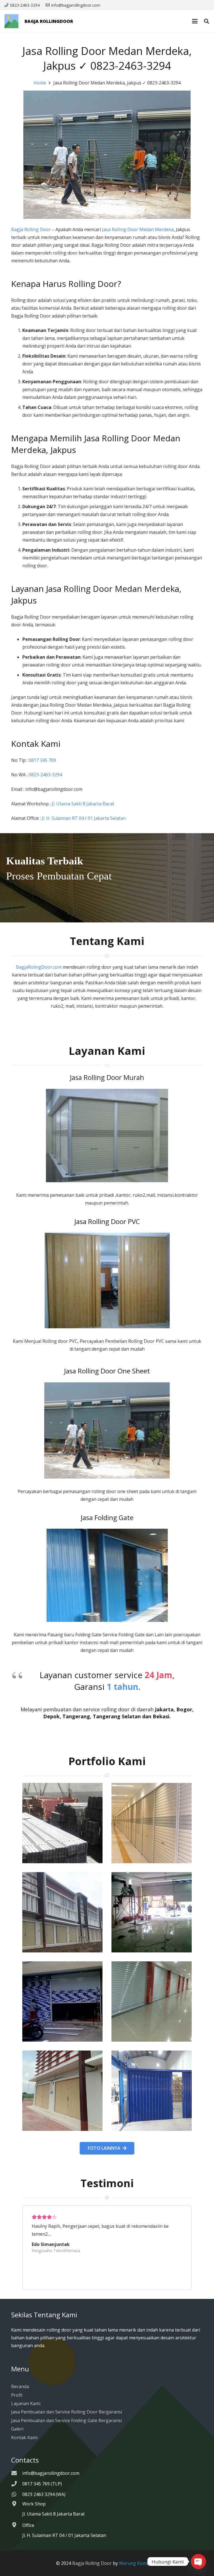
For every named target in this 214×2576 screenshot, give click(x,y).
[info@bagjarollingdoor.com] (17, 2473)
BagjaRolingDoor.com (39, 967)
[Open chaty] (198, 2562)
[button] (195, 21)
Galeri (17, 2429)
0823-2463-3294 (46, 775)
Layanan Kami (26, 2403)
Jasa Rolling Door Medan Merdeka (138, 229)
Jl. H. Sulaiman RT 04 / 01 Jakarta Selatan (84, 818)
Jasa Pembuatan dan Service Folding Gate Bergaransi (66, 2420)
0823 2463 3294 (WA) (44, 2494)
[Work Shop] (17, 2504)
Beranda (20, 2386)
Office (28, 2525)
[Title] (11, 21)
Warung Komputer (139, 2563)
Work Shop (34, 2504)
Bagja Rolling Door (31, 229)
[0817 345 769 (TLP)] (17, 2484)
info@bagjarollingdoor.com (51, 2473)
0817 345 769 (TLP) (42, 2484)
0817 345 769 (42, 760)
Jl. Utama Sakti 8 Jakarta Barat (83, 804)
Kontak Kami (24, 2437)
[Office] (17, 2525)
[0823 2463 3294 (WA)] (17, 2494)
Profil (17, 2395)
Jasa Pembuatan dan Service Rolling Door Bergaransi (67, 2412)
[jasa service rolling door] (152, 2091)
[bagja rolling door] (62, 1823)
